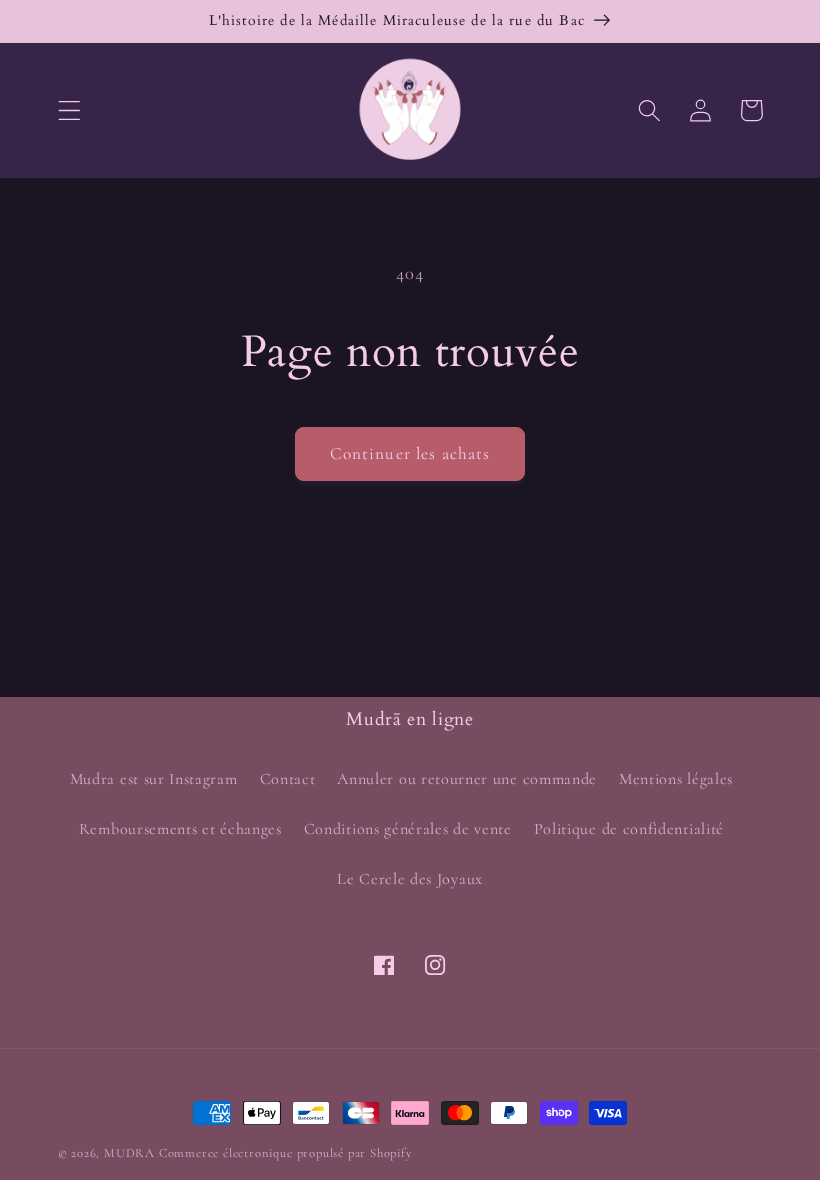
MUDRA (129, 1153)
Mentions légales (676, 779)
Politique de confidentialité (629, 829)
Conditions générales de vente (408, 829)
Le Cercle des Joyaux (410, 879)
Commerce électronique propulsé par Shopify (286, 1153)
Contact (288, 779)
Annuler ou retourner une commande (467, 779)
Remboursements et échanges (180, 829)
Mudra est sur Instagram (154, 779)
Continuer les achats (410, 453)
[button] (69, 110)
